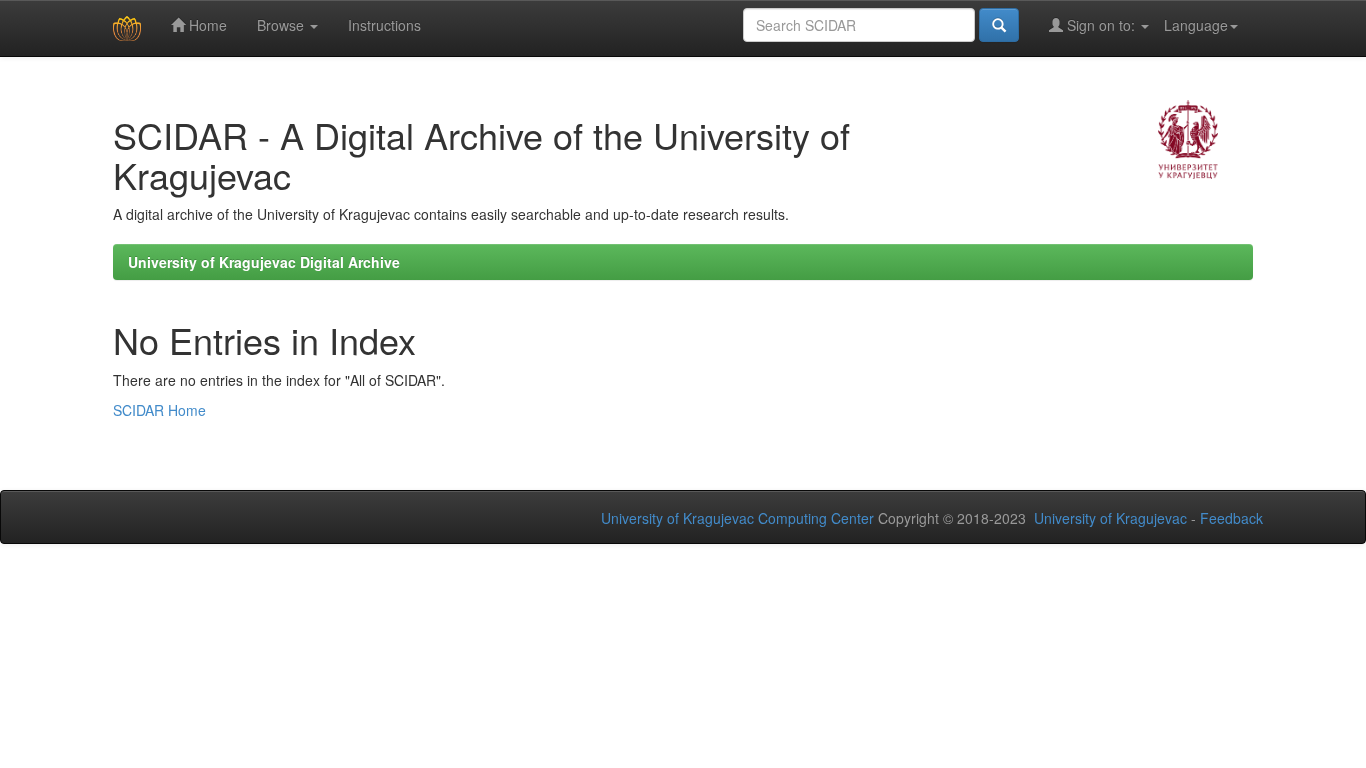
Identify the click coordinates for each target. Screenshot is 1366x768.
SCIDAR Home (159, 410)
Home (206, 25)
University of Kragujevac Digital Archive (264, 262)
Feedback (1231, 518)
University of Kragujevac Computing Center (737, 518)
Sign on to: (1101, 25)
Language (1196, 25)
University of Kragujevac (1110, 518)
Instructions (384, 25)
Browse (282, 25)
